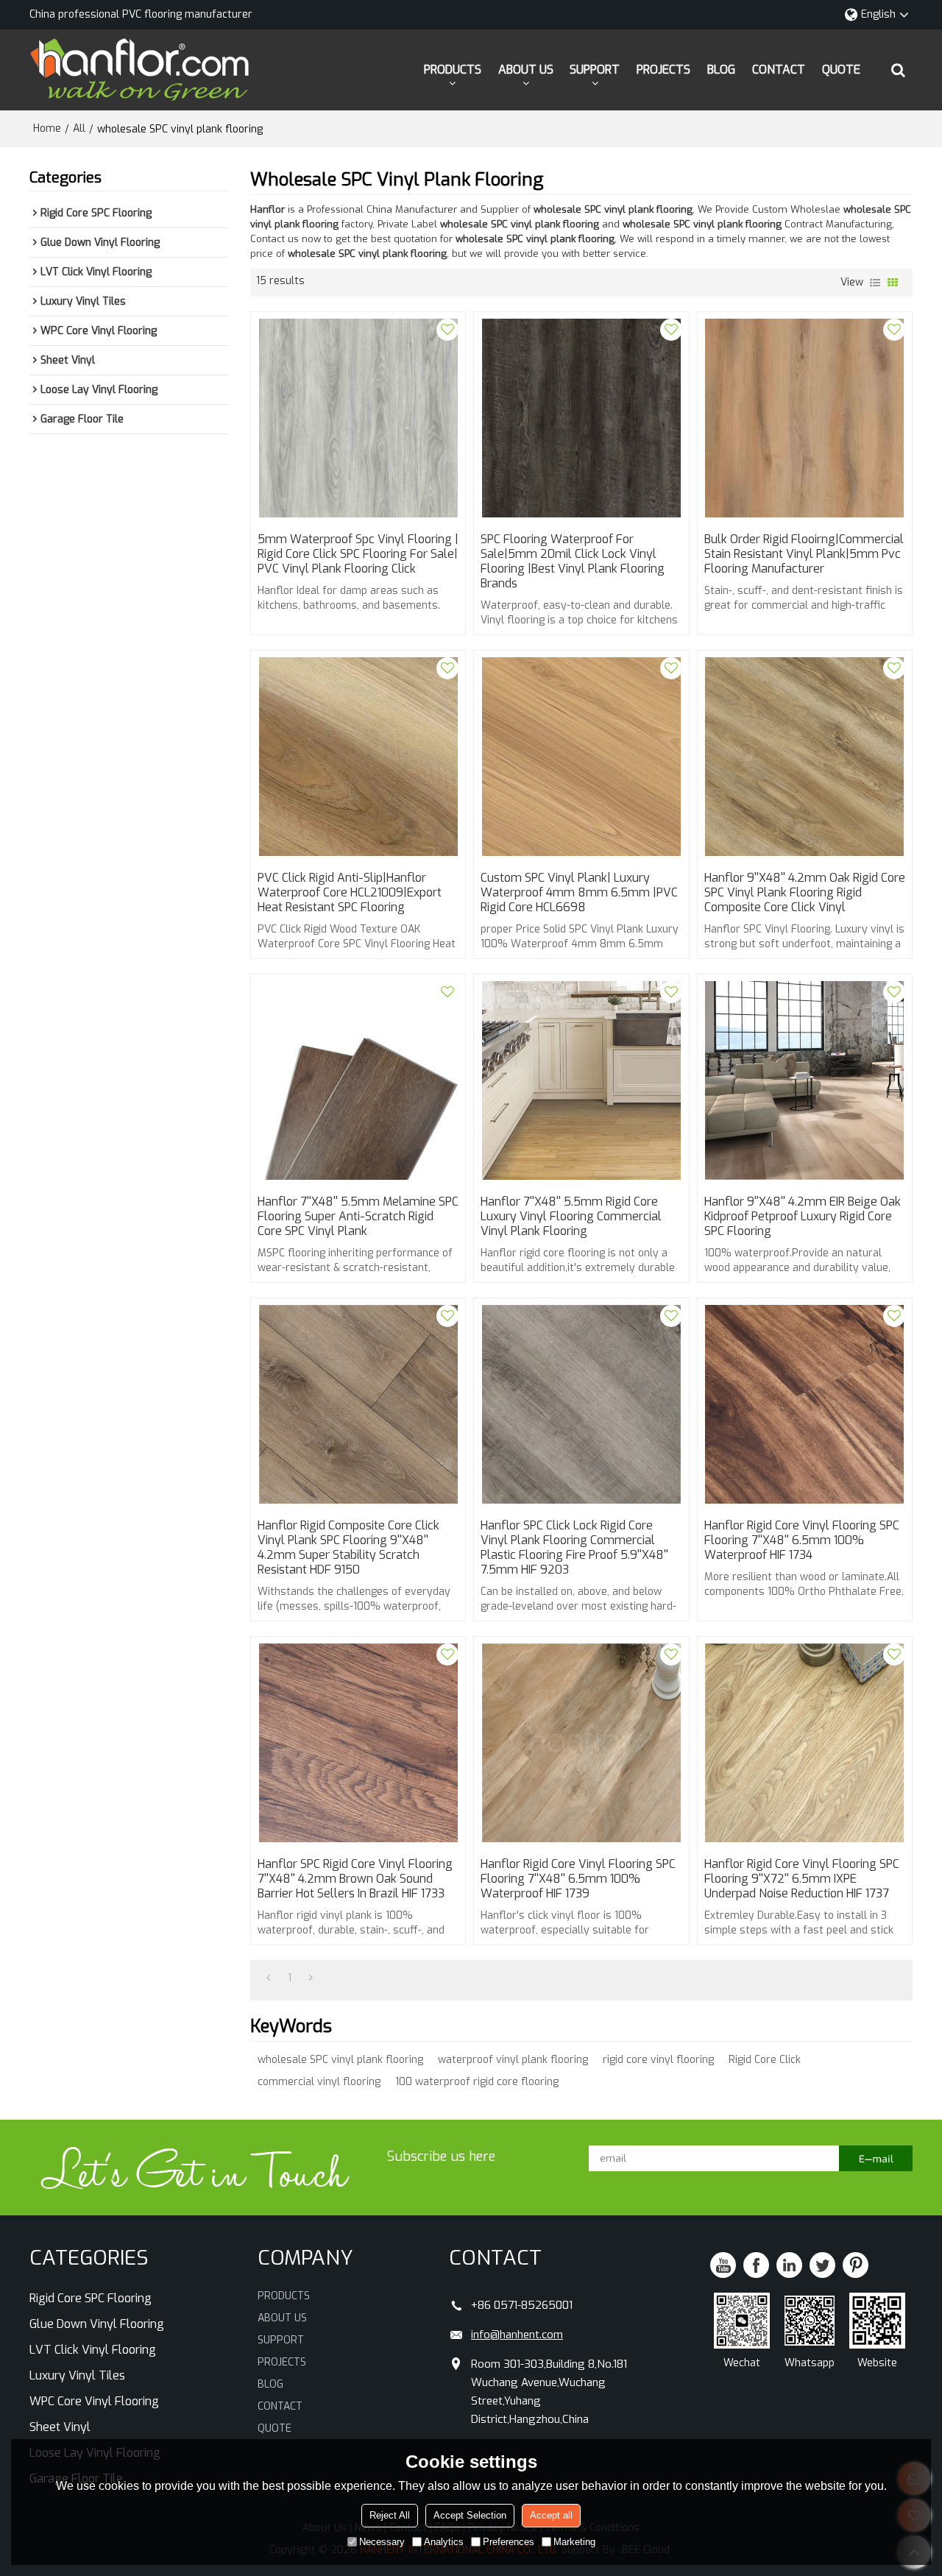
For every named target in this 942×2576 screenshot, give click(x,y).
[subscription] (876, 2158)
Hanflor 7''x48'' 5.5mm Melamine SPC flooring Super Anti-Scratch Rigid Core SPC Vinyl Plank (358, 1217)
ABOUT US (526, 70)
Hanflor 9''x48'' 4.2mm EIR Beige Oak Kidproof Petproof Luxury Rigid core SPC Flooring (803, 1217)
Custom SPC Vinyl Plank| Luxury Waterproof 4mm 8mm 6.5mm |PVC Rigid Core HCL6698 (579, 893)
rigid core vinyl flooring (658, 2060)
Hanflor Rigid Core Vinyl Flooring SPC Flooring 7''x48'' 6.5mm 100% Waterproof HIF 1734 (802, 1540)
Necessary (382, 2542)
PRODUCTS (453, 70)
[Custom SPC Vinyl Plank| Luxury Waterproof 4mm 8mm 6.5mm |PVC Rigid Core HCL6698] (581, 757)
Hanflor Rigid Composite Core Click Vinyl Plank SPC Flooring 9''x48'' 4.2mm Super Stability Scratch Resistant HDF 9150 (348, 1548)
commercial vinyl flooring (319, 2082)
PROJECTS (663, 70)
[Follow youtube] (723, 2265)
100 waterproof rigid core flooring (477, 2082)
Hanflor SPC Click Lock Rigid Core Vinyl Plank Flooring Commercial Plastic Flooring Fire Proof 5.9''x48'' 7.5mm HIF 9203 (574, 1548)
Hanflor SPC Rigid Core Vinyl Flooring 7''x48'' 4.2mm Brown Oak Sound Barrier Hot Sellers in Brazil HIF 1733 (355, 1879)
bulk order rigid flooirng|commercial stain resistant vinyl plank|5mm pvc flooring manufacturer (804, 554)
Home (47, 128)
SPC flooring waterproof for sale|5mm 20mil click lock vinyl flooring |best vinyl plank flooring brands (573, 562)
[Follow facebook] (756, 2265)
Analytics (444, 2542)
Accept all (551, 2515)
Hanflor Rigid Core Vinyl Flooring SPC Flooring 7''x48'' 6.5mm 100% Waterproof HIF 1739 (578, 1879)
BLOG (721, 70)
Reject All (390, 2515)
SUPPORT (595, 70)
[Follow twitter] (822, 2265)
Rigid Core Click (765, 2060)
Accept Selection (470, 2515)
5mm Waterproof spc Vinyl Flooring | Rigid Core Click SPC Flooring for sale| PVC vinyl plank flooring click (358, 554)
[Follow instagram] (856, 2265)
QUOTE (841, 70)
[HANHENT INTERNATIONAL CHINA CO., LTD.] (140, 70)
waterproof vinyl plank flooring (513, 2060)
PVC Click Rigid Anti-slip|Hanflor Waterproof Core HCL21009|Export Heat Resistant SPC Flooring (350, 893)
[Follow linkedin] (789, 2265)
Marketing (574, 2542)
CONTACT (779, 70)
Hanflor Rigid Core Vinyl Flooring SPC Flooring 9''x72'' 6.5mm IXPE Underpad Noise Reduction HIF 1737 (802, 1879)
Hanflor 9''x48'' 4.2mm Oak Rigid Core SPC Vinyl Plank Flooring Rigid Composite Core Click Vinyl (805, 893)
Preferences (509, 2542)
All (79, 128)
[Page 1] (268, 1978)
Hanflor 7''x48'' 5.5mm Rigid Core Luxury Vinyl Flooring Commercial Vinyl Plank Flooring (571, 1217)
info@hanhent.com (517, 2335)
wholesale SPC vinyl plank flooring (340, 2060)
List (875, 283)
